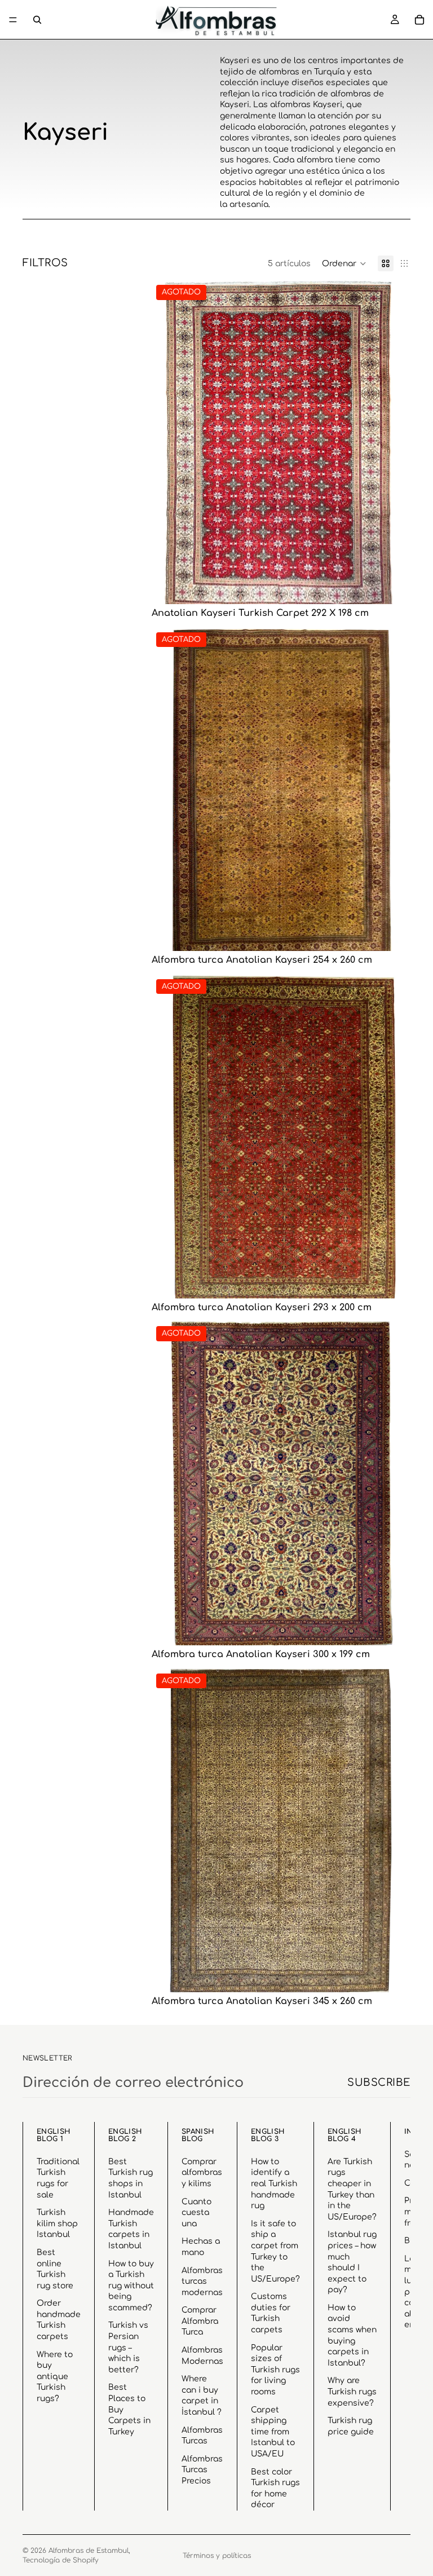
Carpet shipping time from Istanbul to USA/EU (273, 2431)
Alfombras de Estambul (89, 2551)
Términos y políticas (217, 2556)
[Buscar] (37, 20)
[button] (344, 263)
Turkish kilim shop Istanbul (57, 2223)
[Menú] (13, 20)
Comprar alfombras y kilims (202, 2172)
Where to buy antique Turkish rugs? (55, 2376)
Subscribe (379, 2082)
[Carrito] (419, 20)
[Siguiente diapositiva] (394, 442)
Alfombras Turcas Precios (202, 2470)
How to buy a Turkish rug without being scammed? (131, 2285)
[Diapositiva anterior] (169, 442)
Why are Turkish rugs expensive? (352, 2392)
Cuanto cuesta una (196, 2212)
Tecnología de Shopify (61, 2560)
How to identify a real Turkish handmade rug (274, 2183)
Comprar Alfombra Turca (200, 2321)
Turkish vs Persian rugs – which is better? (128, 2347)
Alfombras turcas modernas (202, 2281)
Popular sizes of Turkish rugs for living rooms (275, 2369)
